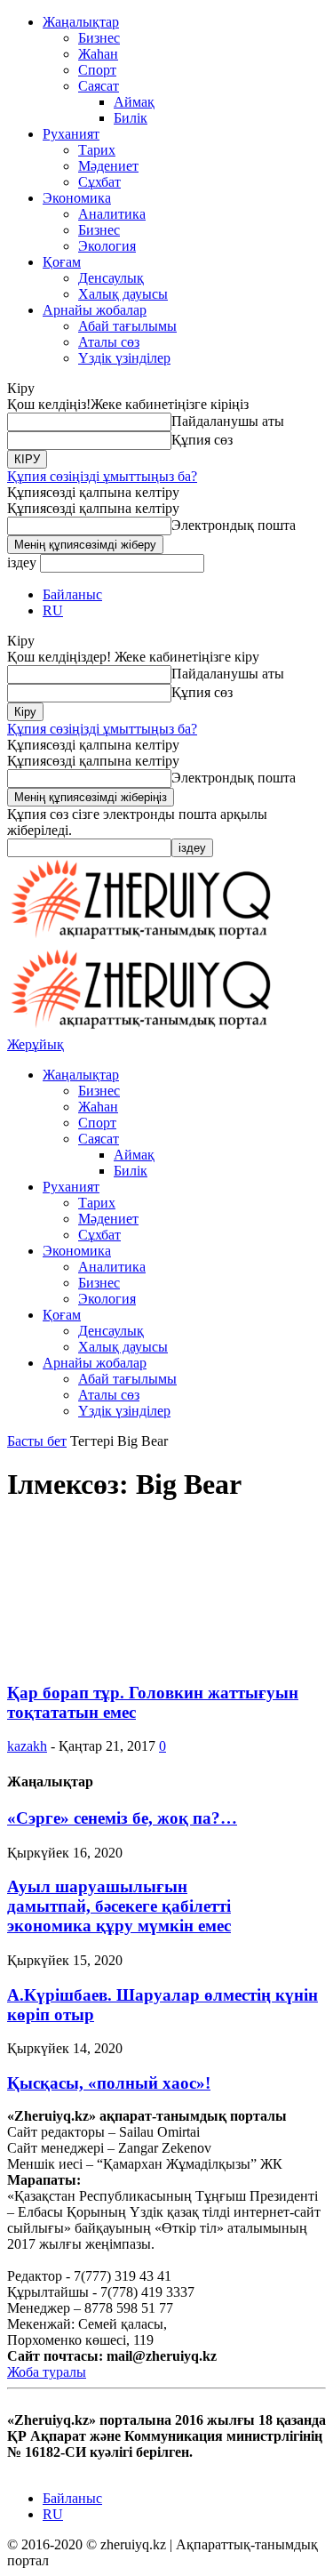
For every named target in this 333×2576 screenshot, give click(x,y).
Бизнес (99, 38)
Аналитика (112, 214)
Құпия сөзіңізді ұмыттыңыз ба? (102, 476)
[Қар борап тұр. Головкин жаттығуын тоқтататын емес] (151, 1658)
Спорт (97, 70)
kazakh (27, 1746)
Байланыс (72, 594)
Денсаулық (111, 278)
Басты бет (37, 1441)
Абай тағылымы (127, 326)
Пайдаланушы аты (228, 421)
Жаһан (98, 54)
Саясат (99, 86)
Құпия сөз (202, 440)
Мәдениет (108, 166)
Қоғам (62, 262)
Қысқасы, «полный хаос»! (109, 2083)
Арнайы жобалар (95, 310)
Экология (107, 246)
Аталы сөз (109, 342)
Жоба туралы (47, 2372)
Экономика (77, 198)
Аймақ (134, 102)
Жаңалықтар (81, 22)
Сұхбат (99, 182)
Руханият (71, 134)
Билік (131, 118)
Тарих (97, 150)
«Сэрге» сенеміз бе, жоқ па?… (122, 1818)
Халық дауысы (123, 294)
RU (53, 610)
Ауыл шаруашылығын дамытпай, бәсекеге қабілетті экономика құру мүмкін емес (119, 1906)
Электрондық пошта (234, 525)
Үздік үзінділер (124, 358)
